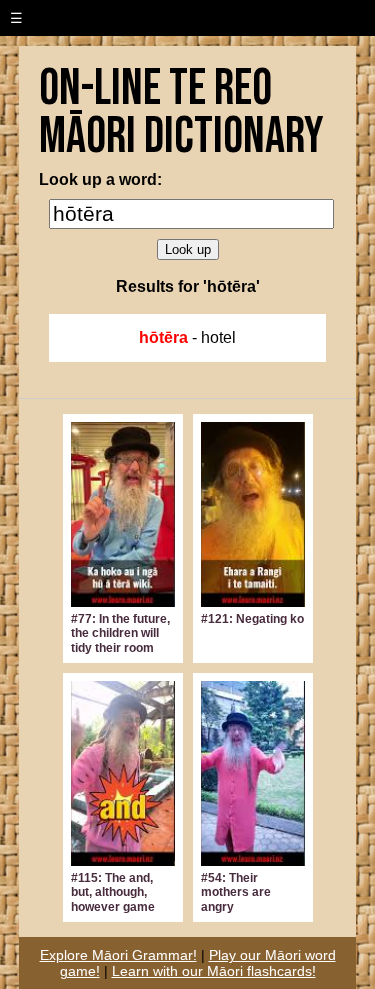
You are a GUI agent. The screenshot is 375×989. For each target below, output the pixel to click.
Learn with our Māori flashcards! (214, 971)
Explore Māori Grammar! (118, 955)
